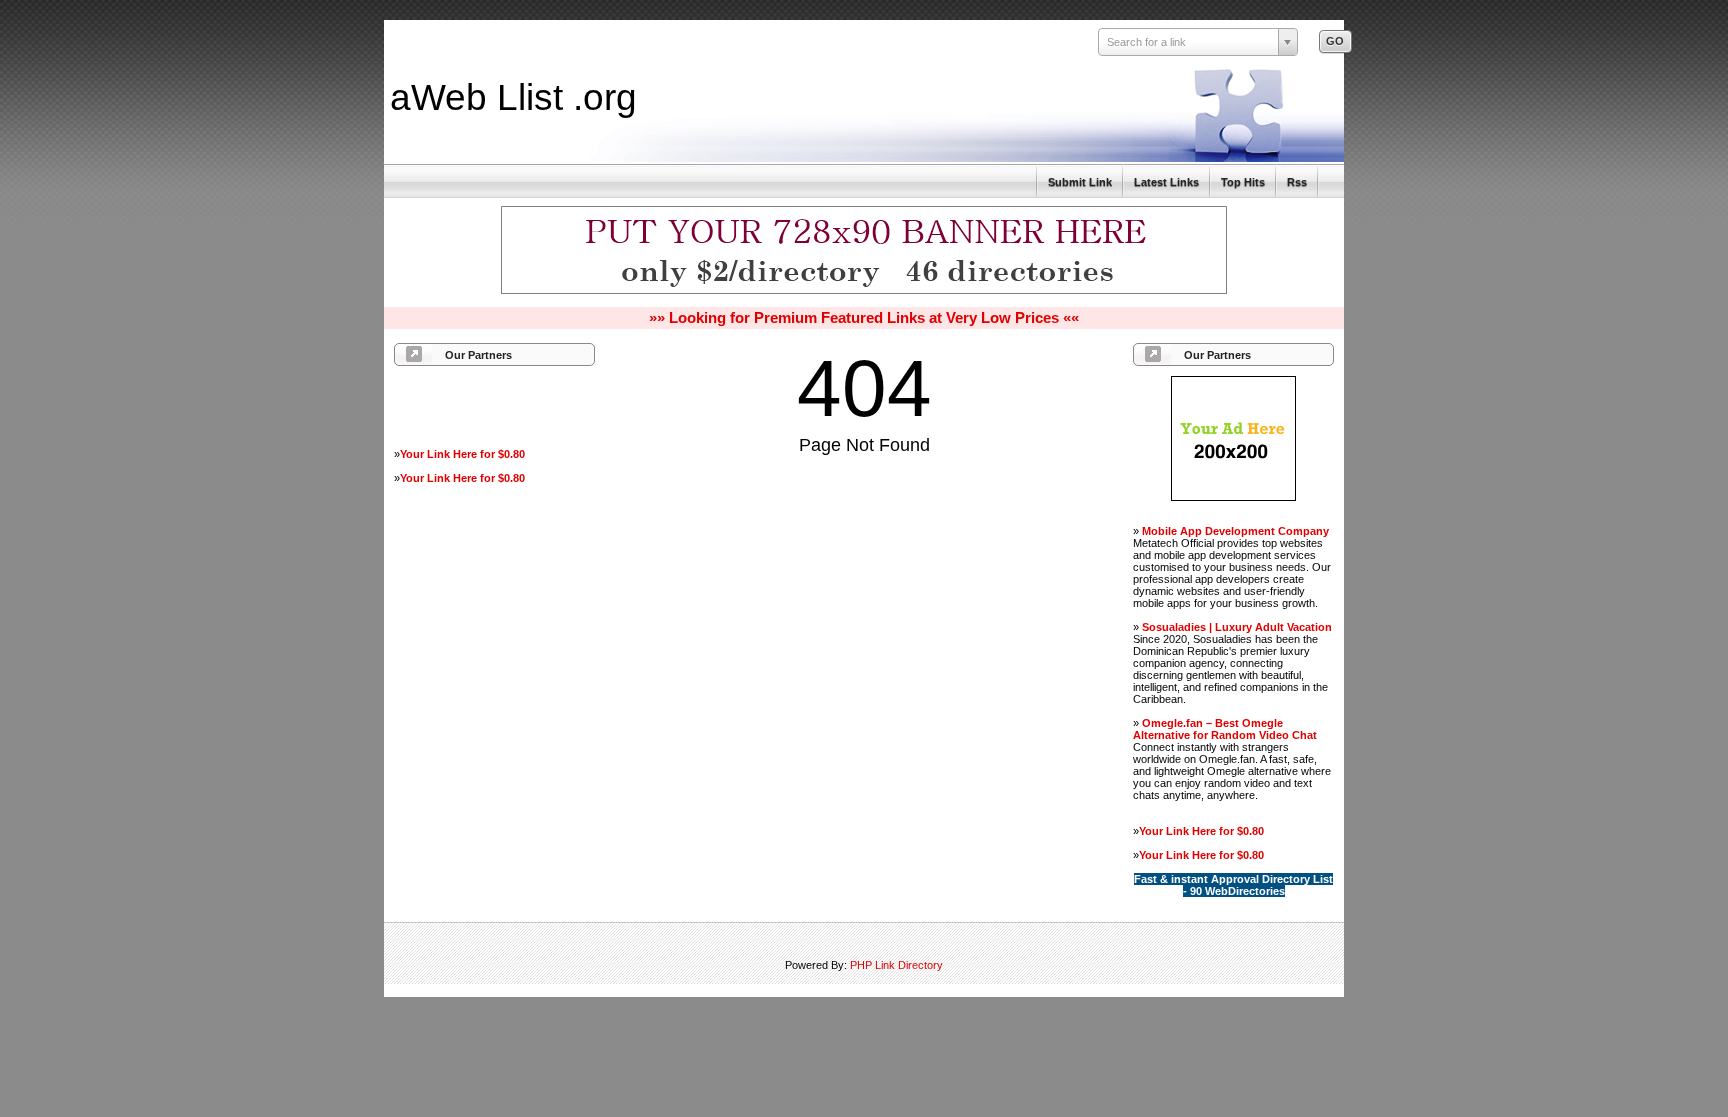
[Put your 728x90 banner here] (864, 291)
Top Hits (1243, 182)
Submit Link (1080, 182)
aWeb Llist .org (513, 97)
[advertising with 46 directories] (1233, 497)
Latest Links (1166, 182)
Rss (1297, 182)
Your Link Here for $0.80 (462, 454)
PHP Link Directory (896, 965)
